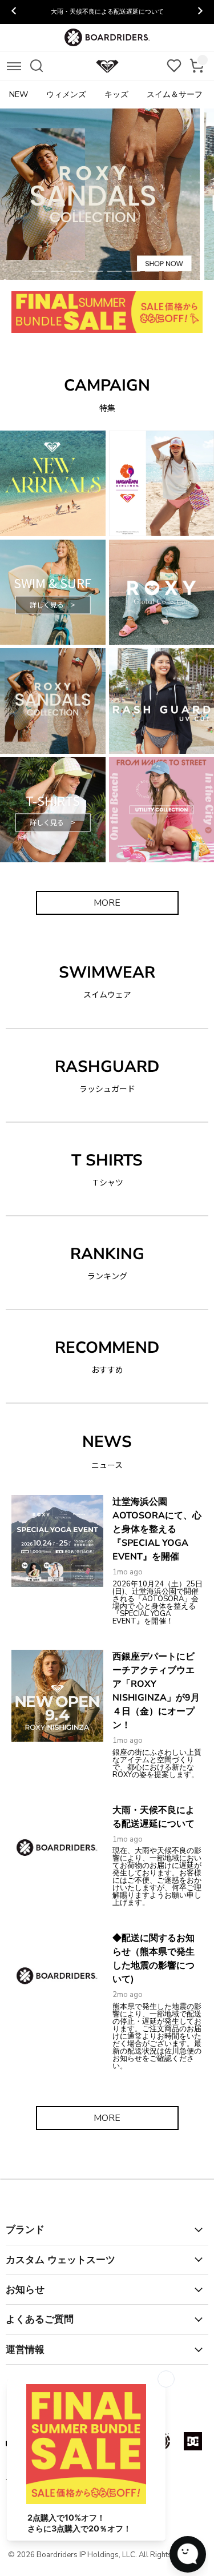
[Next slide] (200, 12)
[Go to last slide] (14, 12)
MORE (107, 903)
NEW (19, 95)
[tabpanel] (107, 194)
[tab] (39, 271)
